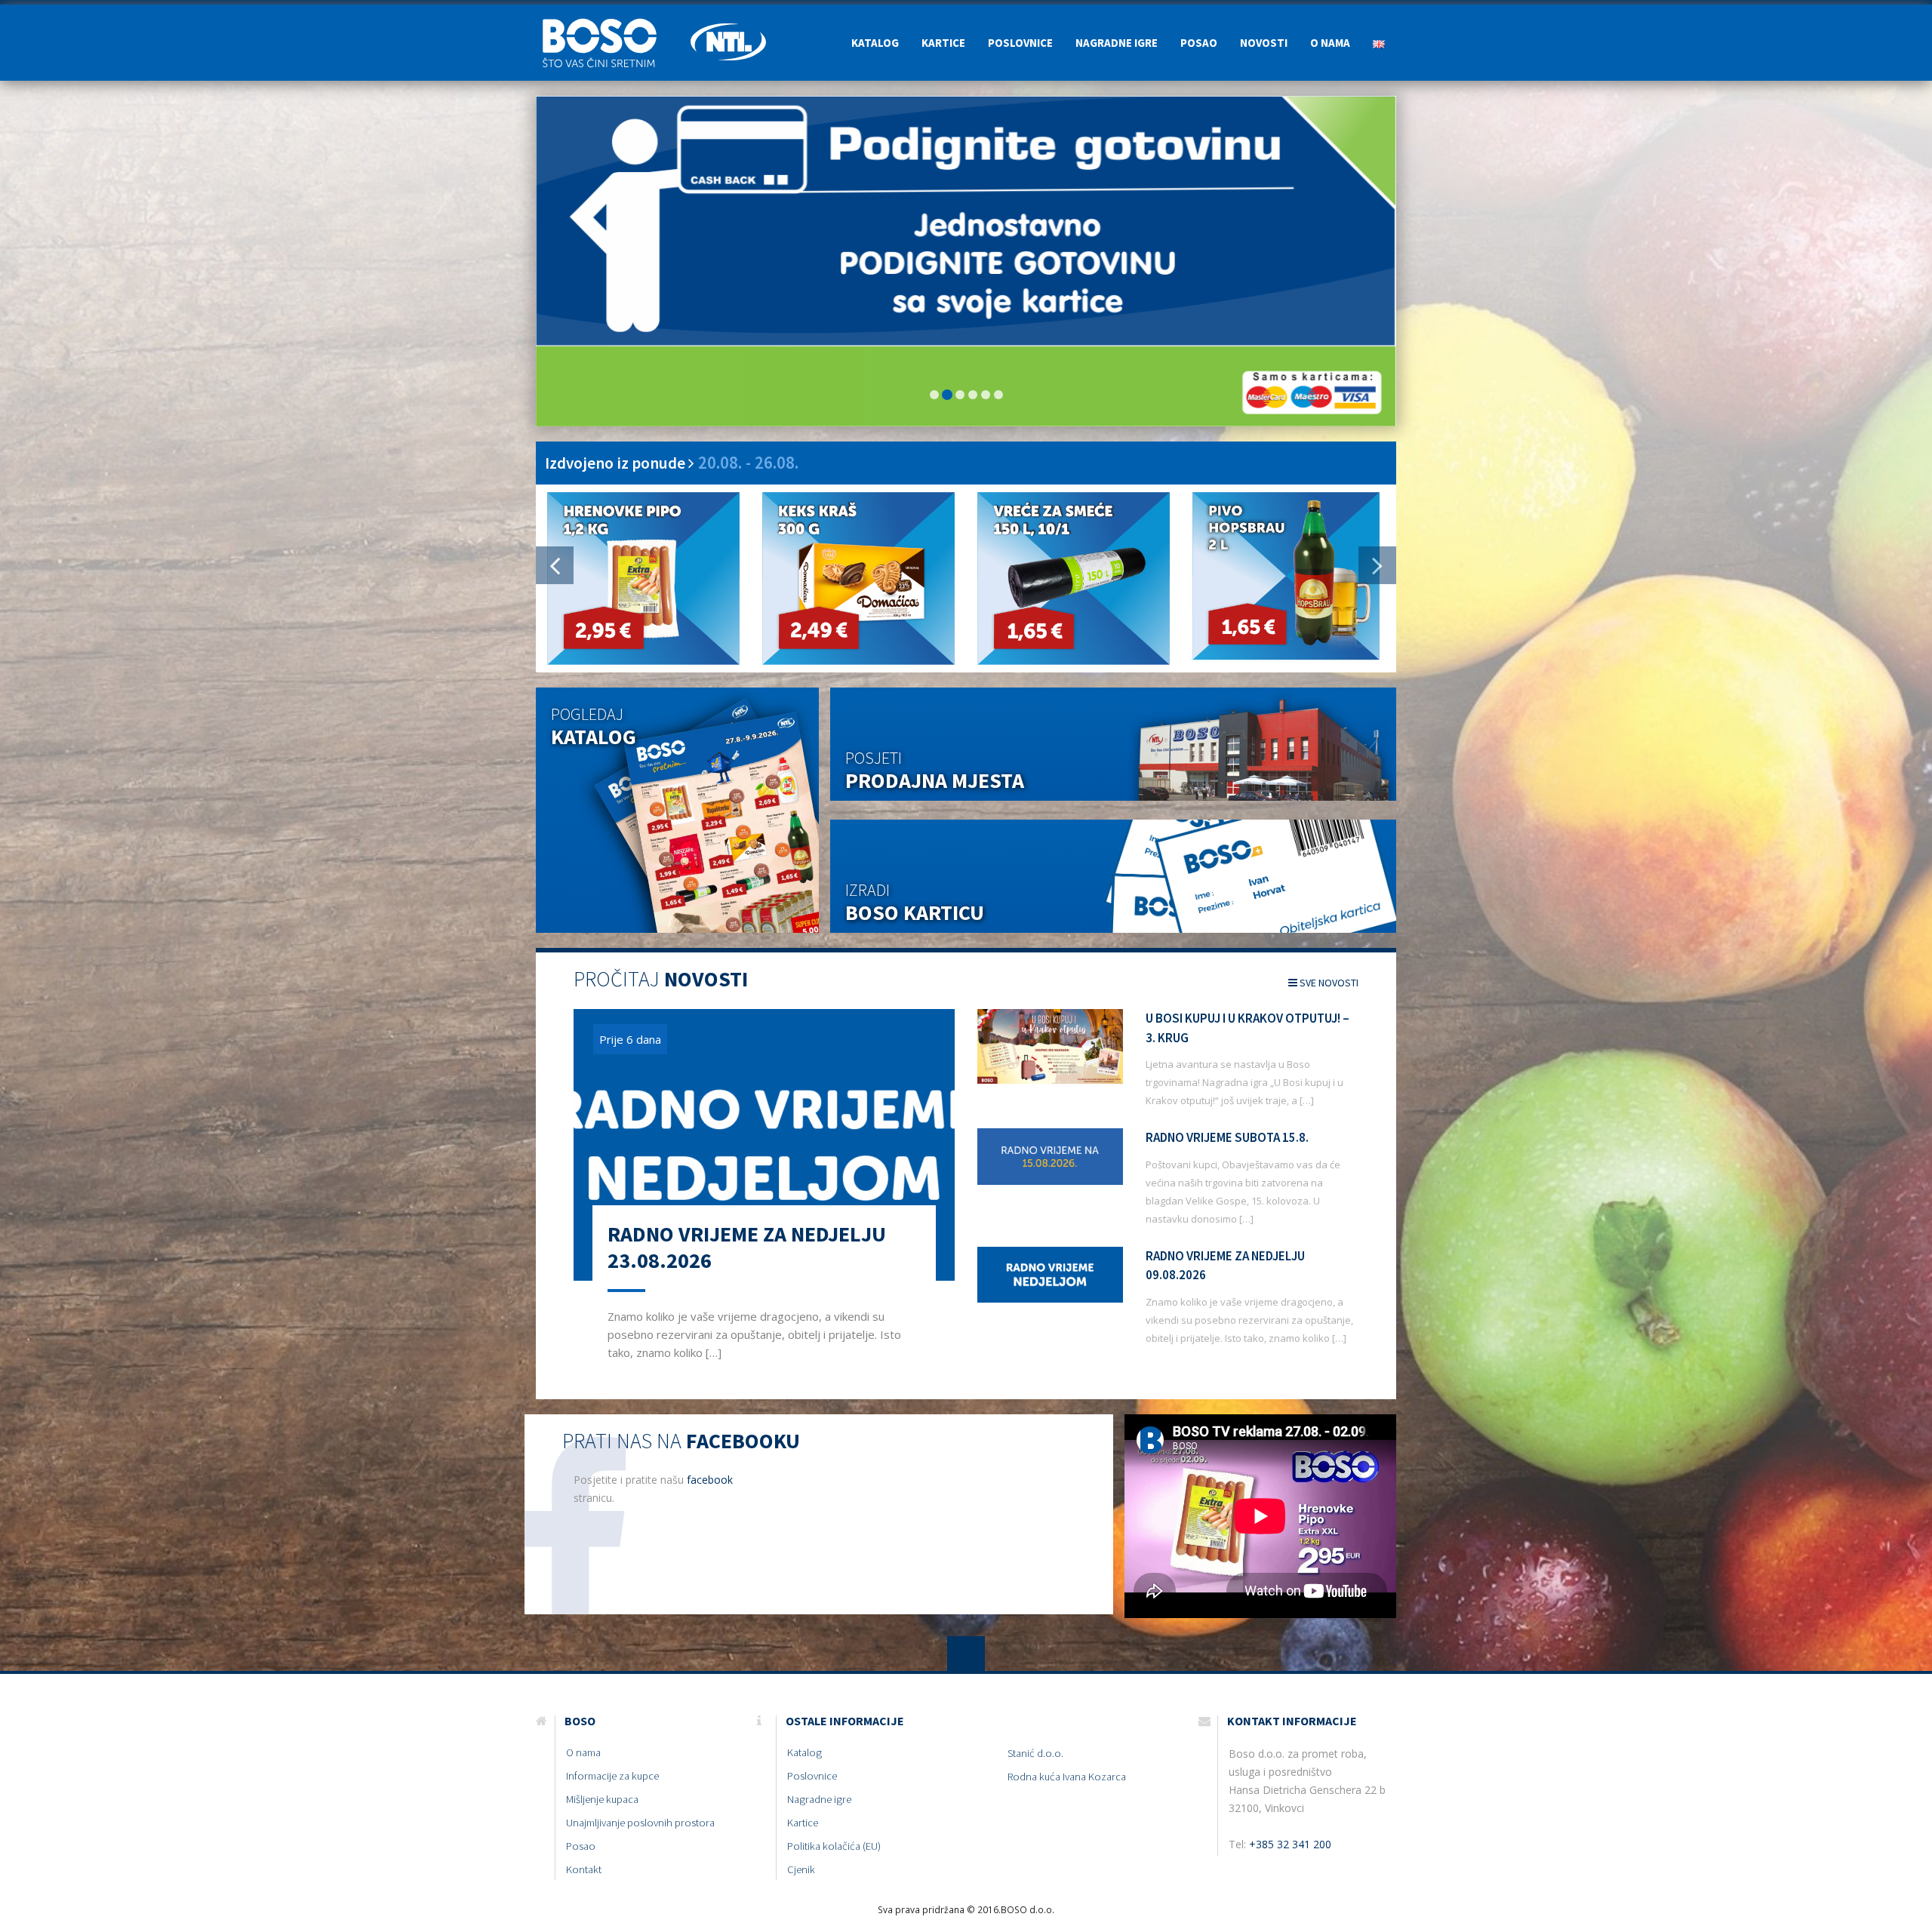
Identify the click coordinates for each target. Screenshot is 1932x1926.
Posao (1199, 43)
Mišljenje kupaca (602, 1800)
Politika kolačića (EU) (834, 1847)
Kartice (943, 43)
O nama (1330, 43)
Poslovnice (1020, 43)
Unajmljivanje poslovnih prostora (640, 1823)
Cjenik (801, 1870)
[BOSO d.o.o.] (608, 23)
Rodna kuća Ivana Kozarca (1067, 1777)
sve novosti (1328, 983)
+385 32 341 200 (1290, 1845)
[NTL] (728, 23)
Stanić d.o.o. (1035, 1754)
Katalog (875, 43)
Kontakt (584, 1870)
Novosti (1264, 43)
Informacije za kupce (612, 1777)
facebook (710, 1480)
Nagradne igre (1117, 43)
